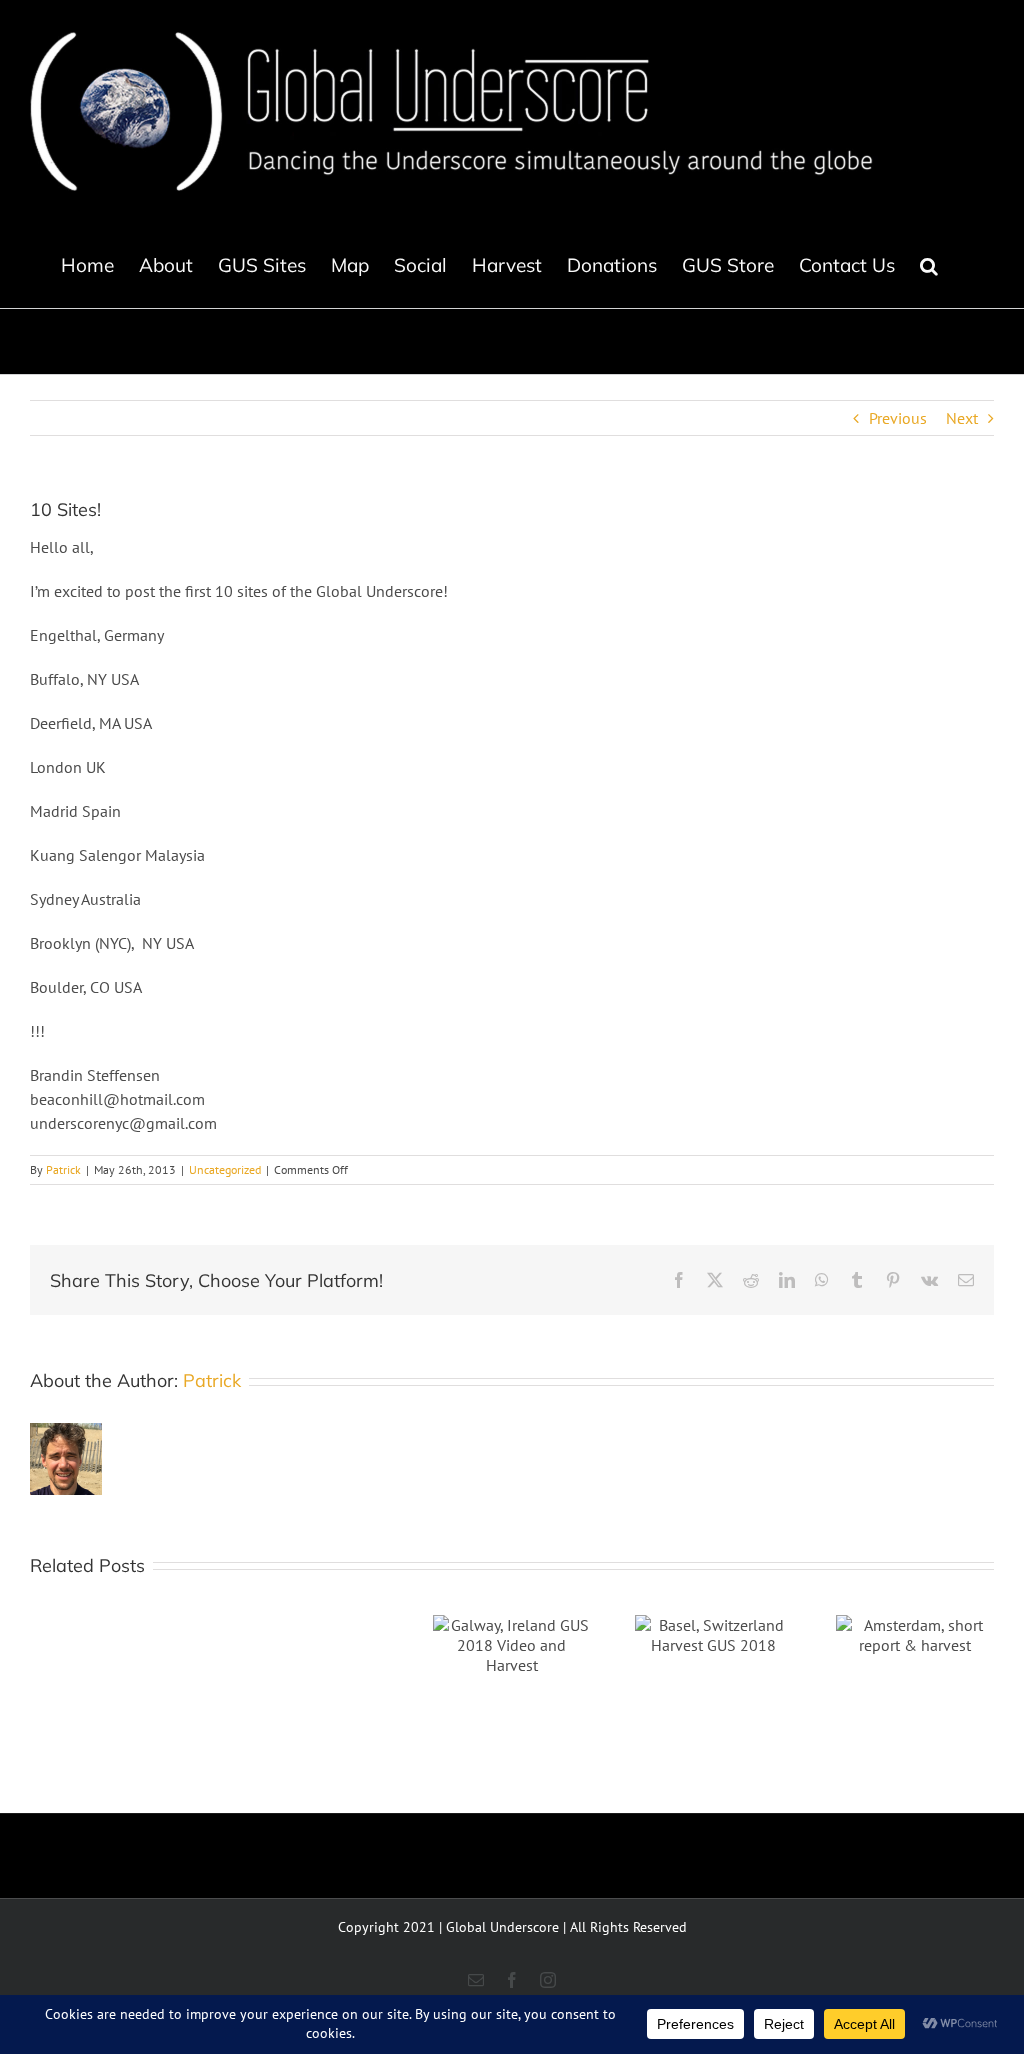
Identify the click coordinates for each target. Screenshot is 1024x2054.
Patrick (63, 1169)
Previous (898, 418)
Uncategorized (225, 1169)
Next (962, 418)
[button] (929, 265)
